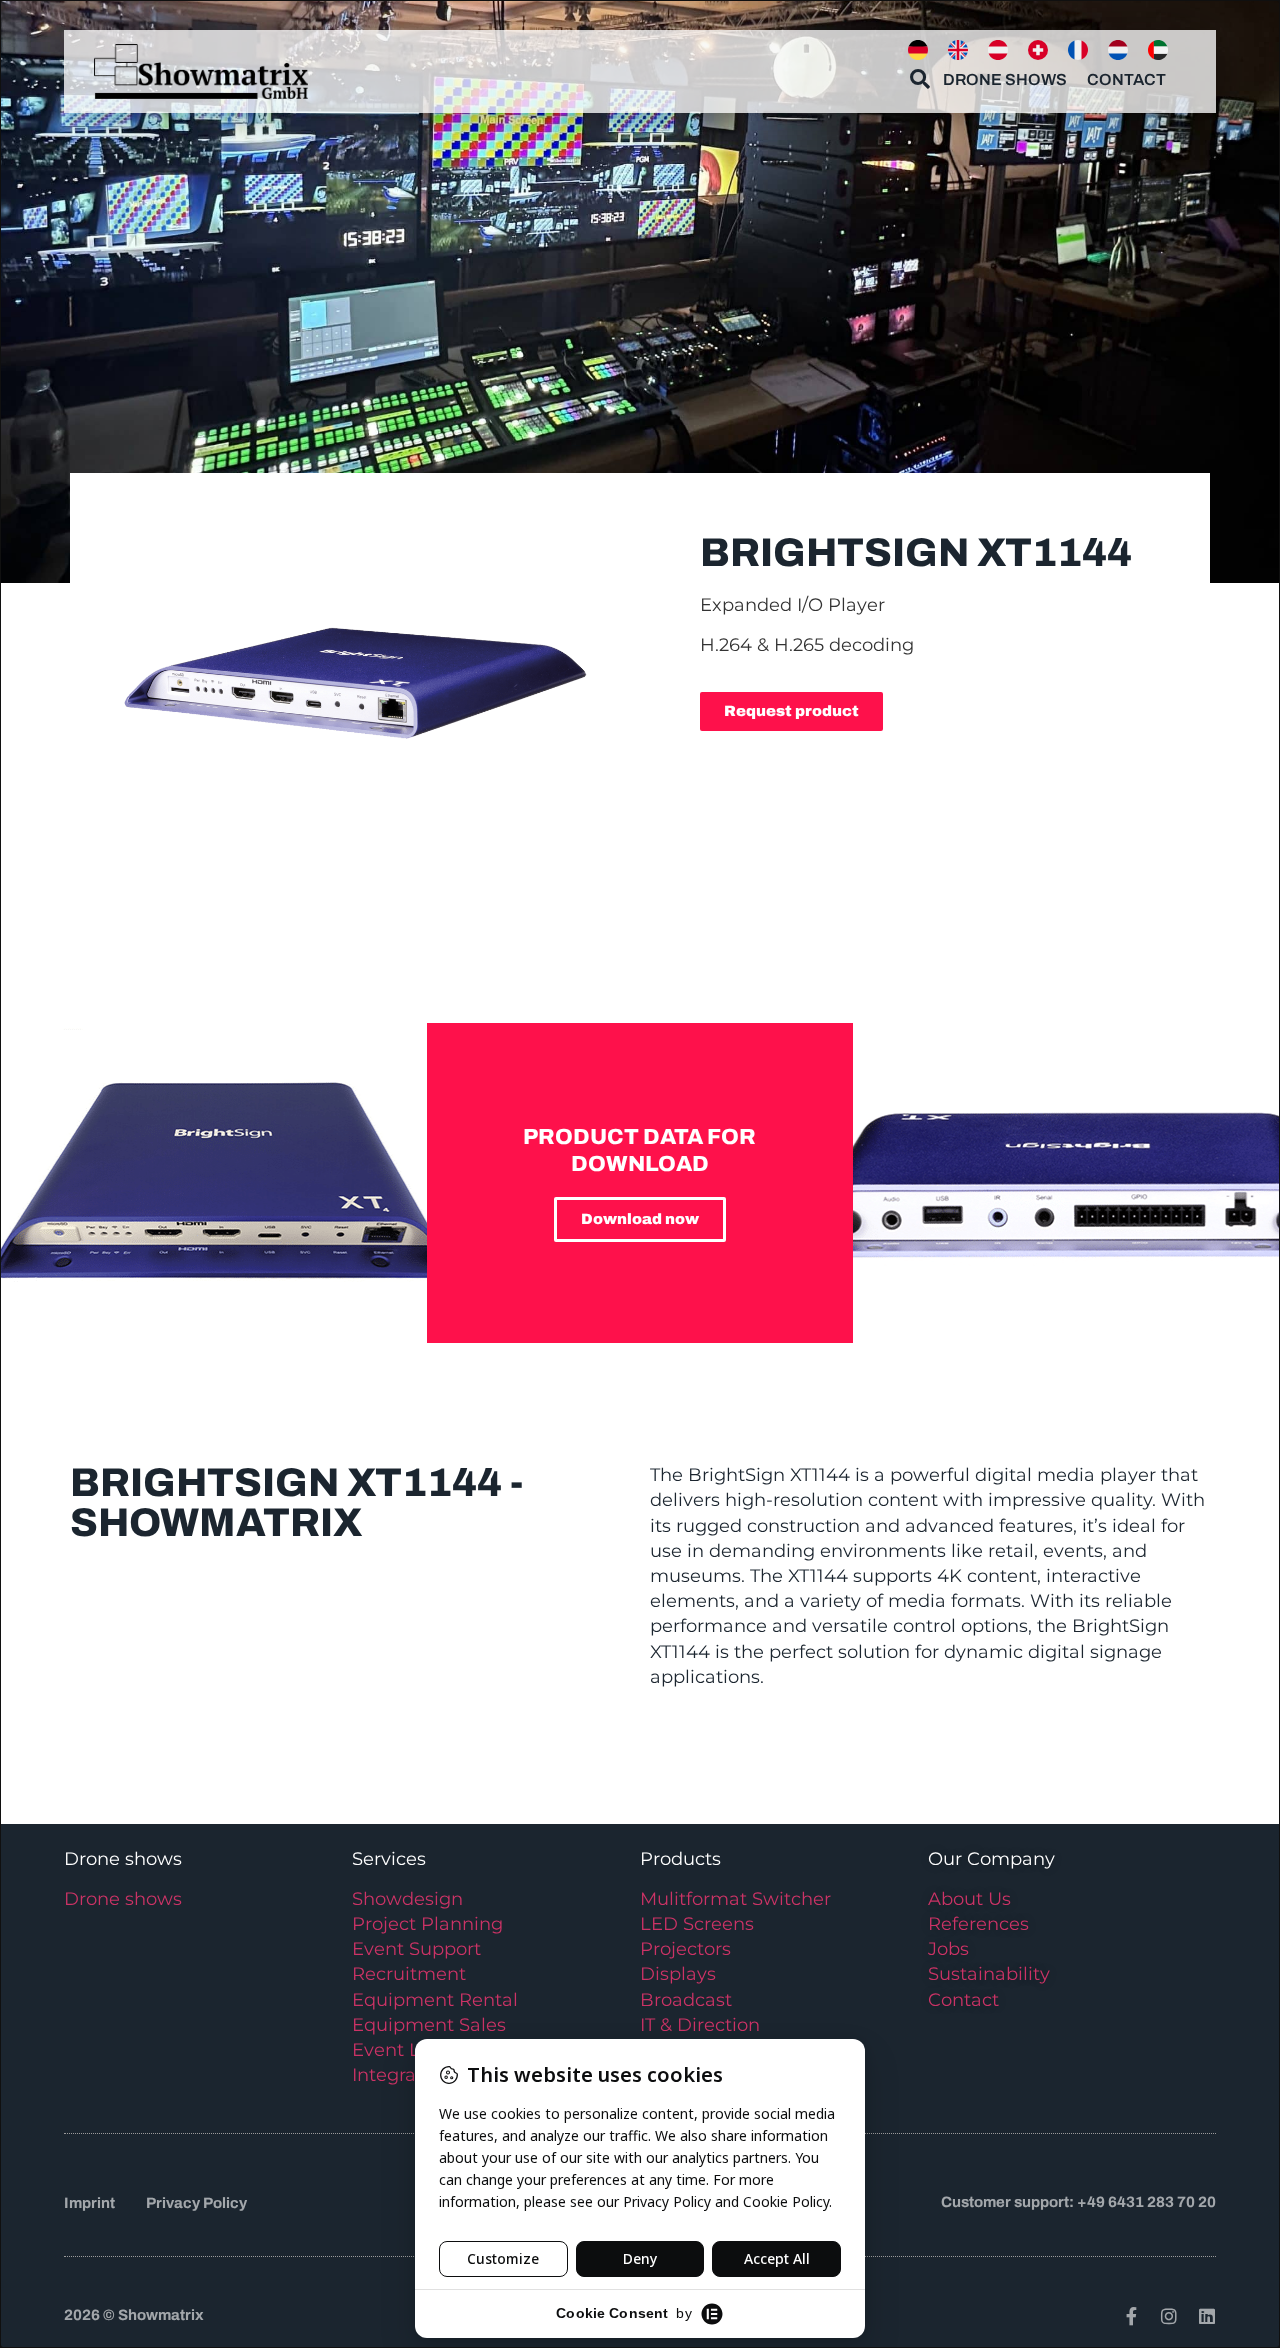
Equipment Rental (435, 2000)
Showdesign (407, 1899)
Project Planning (427, 1924)
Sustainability (989, 1974)
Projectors (685, 1949)
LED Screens (697, 1924)
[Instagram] (1169, 2316)
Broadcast (686, 2000)
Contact (1126, 79)
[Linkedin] (1207, 2316)
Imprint (89, 2203)
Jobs (948, 1949)
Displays (678, 1974)
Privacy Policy (196, 2203)
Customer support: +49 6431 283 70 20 (1078, 2202)
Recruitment (409, 1974)
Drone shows (123, 1899)
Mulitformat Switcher (735, 1899)
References (978, 1924)
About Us (969, 1899)
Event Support (416, 1949)
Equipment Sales (429, 2025)
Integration (401, 2075)
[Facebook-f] (1131, 2316)
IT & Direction (700, 2025)
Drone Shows (1005, 79)
